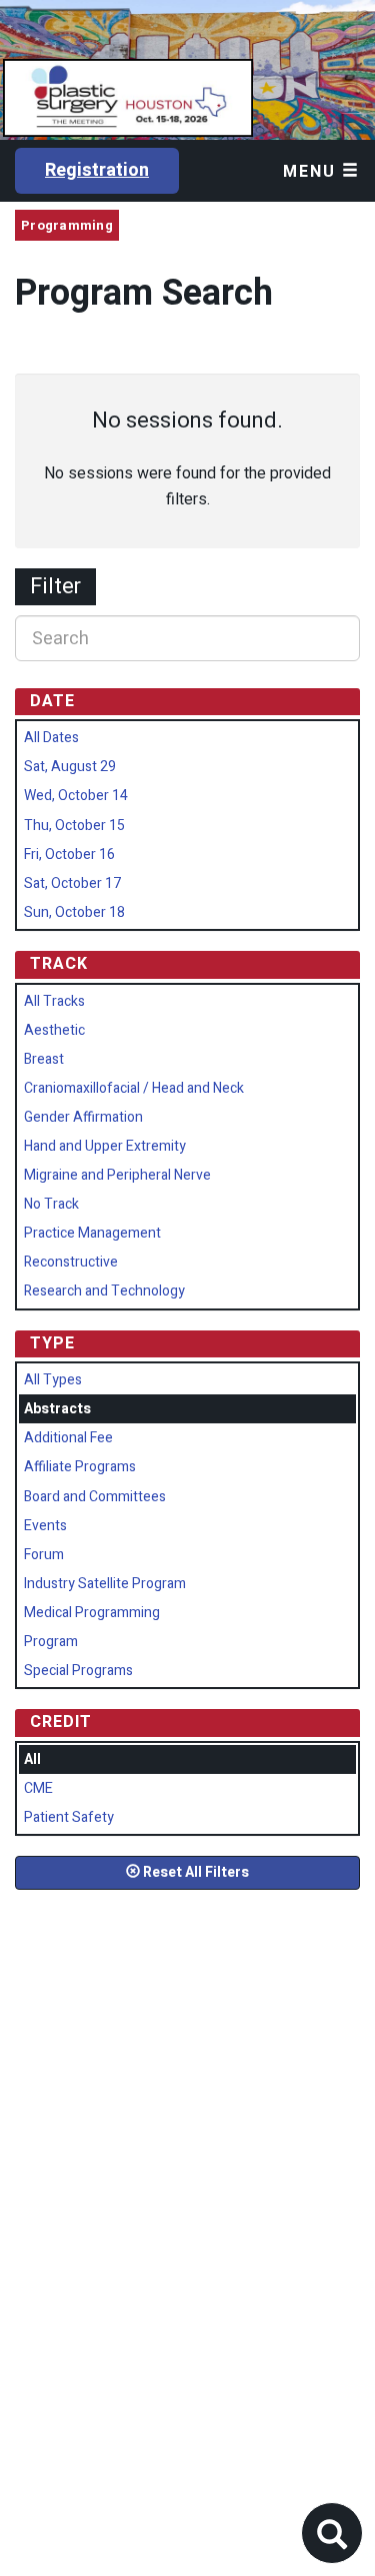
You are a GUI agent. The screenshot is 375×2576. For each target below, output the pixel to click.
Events (45, 1526)
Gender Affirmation (83, 1117)
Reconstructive (71, 1262)
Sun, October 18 (74, 912)
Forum (44, 1555)
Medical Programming (92, 1613)
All (32, 1759)
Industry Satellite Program (105, 1584)
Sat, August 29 (70, 767)
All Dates (51, 738)
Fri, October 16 (69, 855)
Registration (97, 170)
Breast (44, 1059)
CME (38, 1788)
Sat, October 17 (72, 883)
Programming (67, 225)
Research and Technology (104, 1291)
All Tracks (54, 1001)
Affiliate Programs (80, 1467)
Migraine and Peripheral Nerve (117, 1175)
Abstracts (57, 1409)
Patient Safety (69, 1817)
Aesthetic (54, 1030)
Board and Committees (95, 1497)
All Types (53, 1380)
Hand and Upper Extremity (105, 1146)
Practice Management (92, 1233)
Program (51, 1642)
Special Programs (78, 1671)
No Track (51, 1204)
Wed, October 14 (76, 796)
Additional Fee (68, 1438)
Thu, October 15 (74, 826)
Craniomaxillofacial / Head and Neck (134, 1088)
